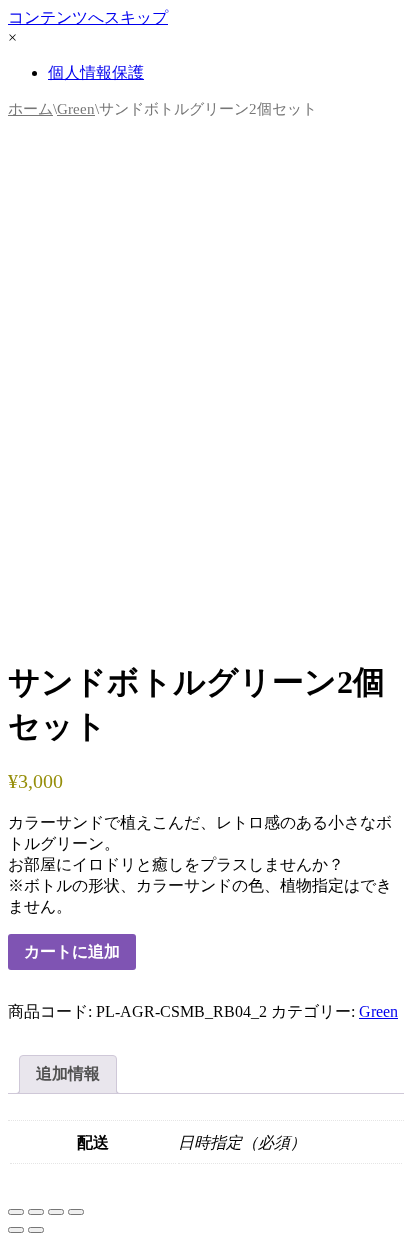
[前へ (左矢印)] (16, 1230)
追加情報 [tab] (68, 1073)
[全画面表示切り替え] (36, 1212)
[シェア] (56, 1212)
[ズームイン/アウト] (16, 1212)
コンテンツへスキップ (88, 17)
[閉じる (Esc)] (76, 1212)
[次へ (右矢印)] (36, 1230)
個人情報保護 (96, 72)
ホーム (30, 109)
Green (76, 109)
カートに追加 (72, 951)
